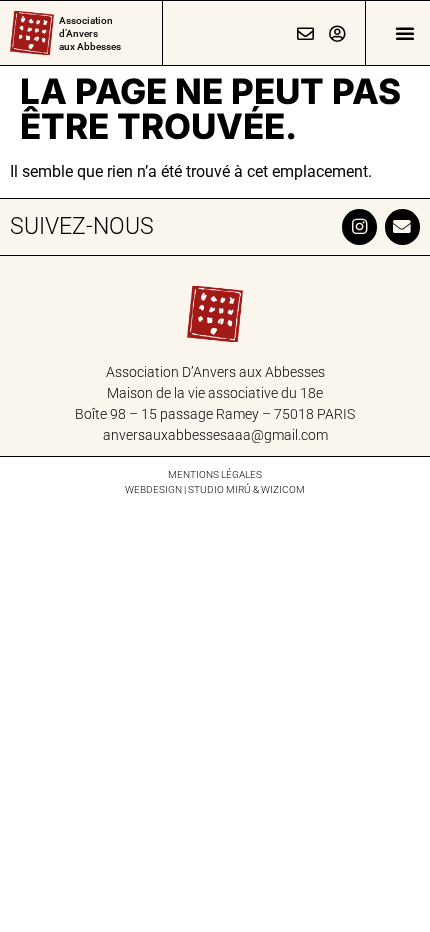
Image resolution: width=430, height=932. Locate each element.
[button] (405, 33)
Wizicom (283, 489)
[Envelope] (402, 226)
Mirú (238, 489)
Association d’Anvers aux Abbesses (90, 33)
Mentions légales (215, 474)
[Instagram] (359, 226)
